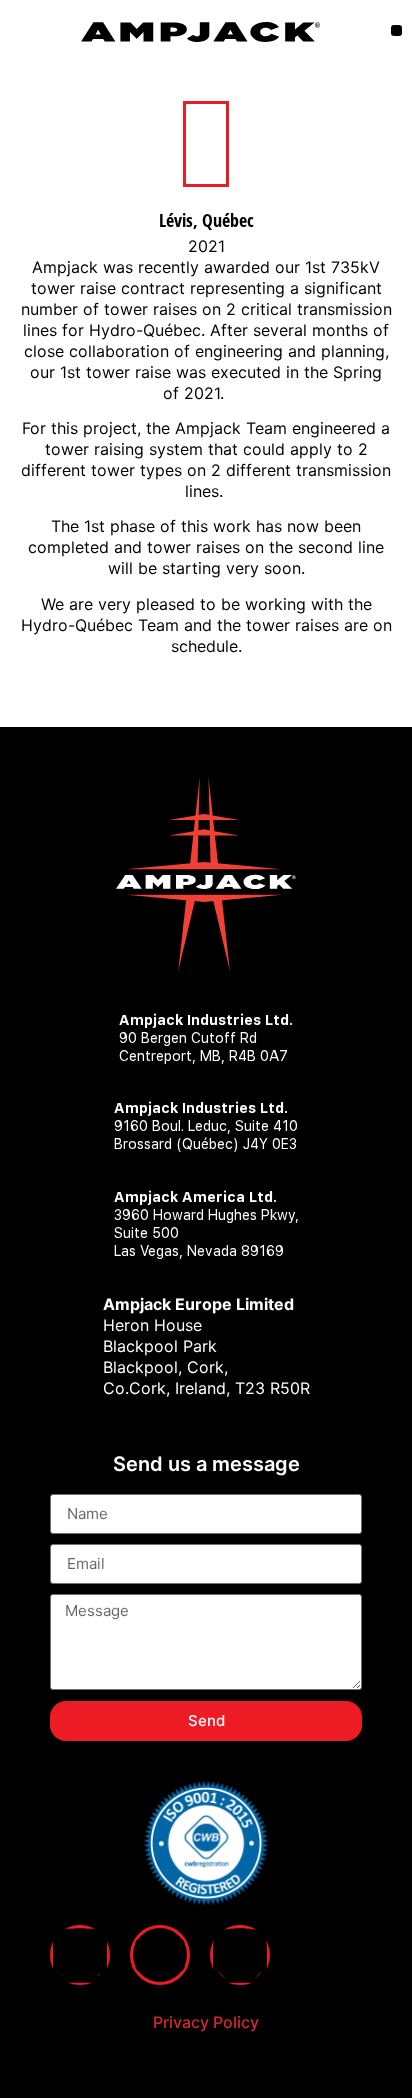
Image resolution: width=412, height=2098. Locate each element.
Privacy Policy (206, 2022)
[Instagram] (240, 1955)
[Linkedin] (80, 1955)
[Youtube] (160, 1955)
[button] (396, 30)
